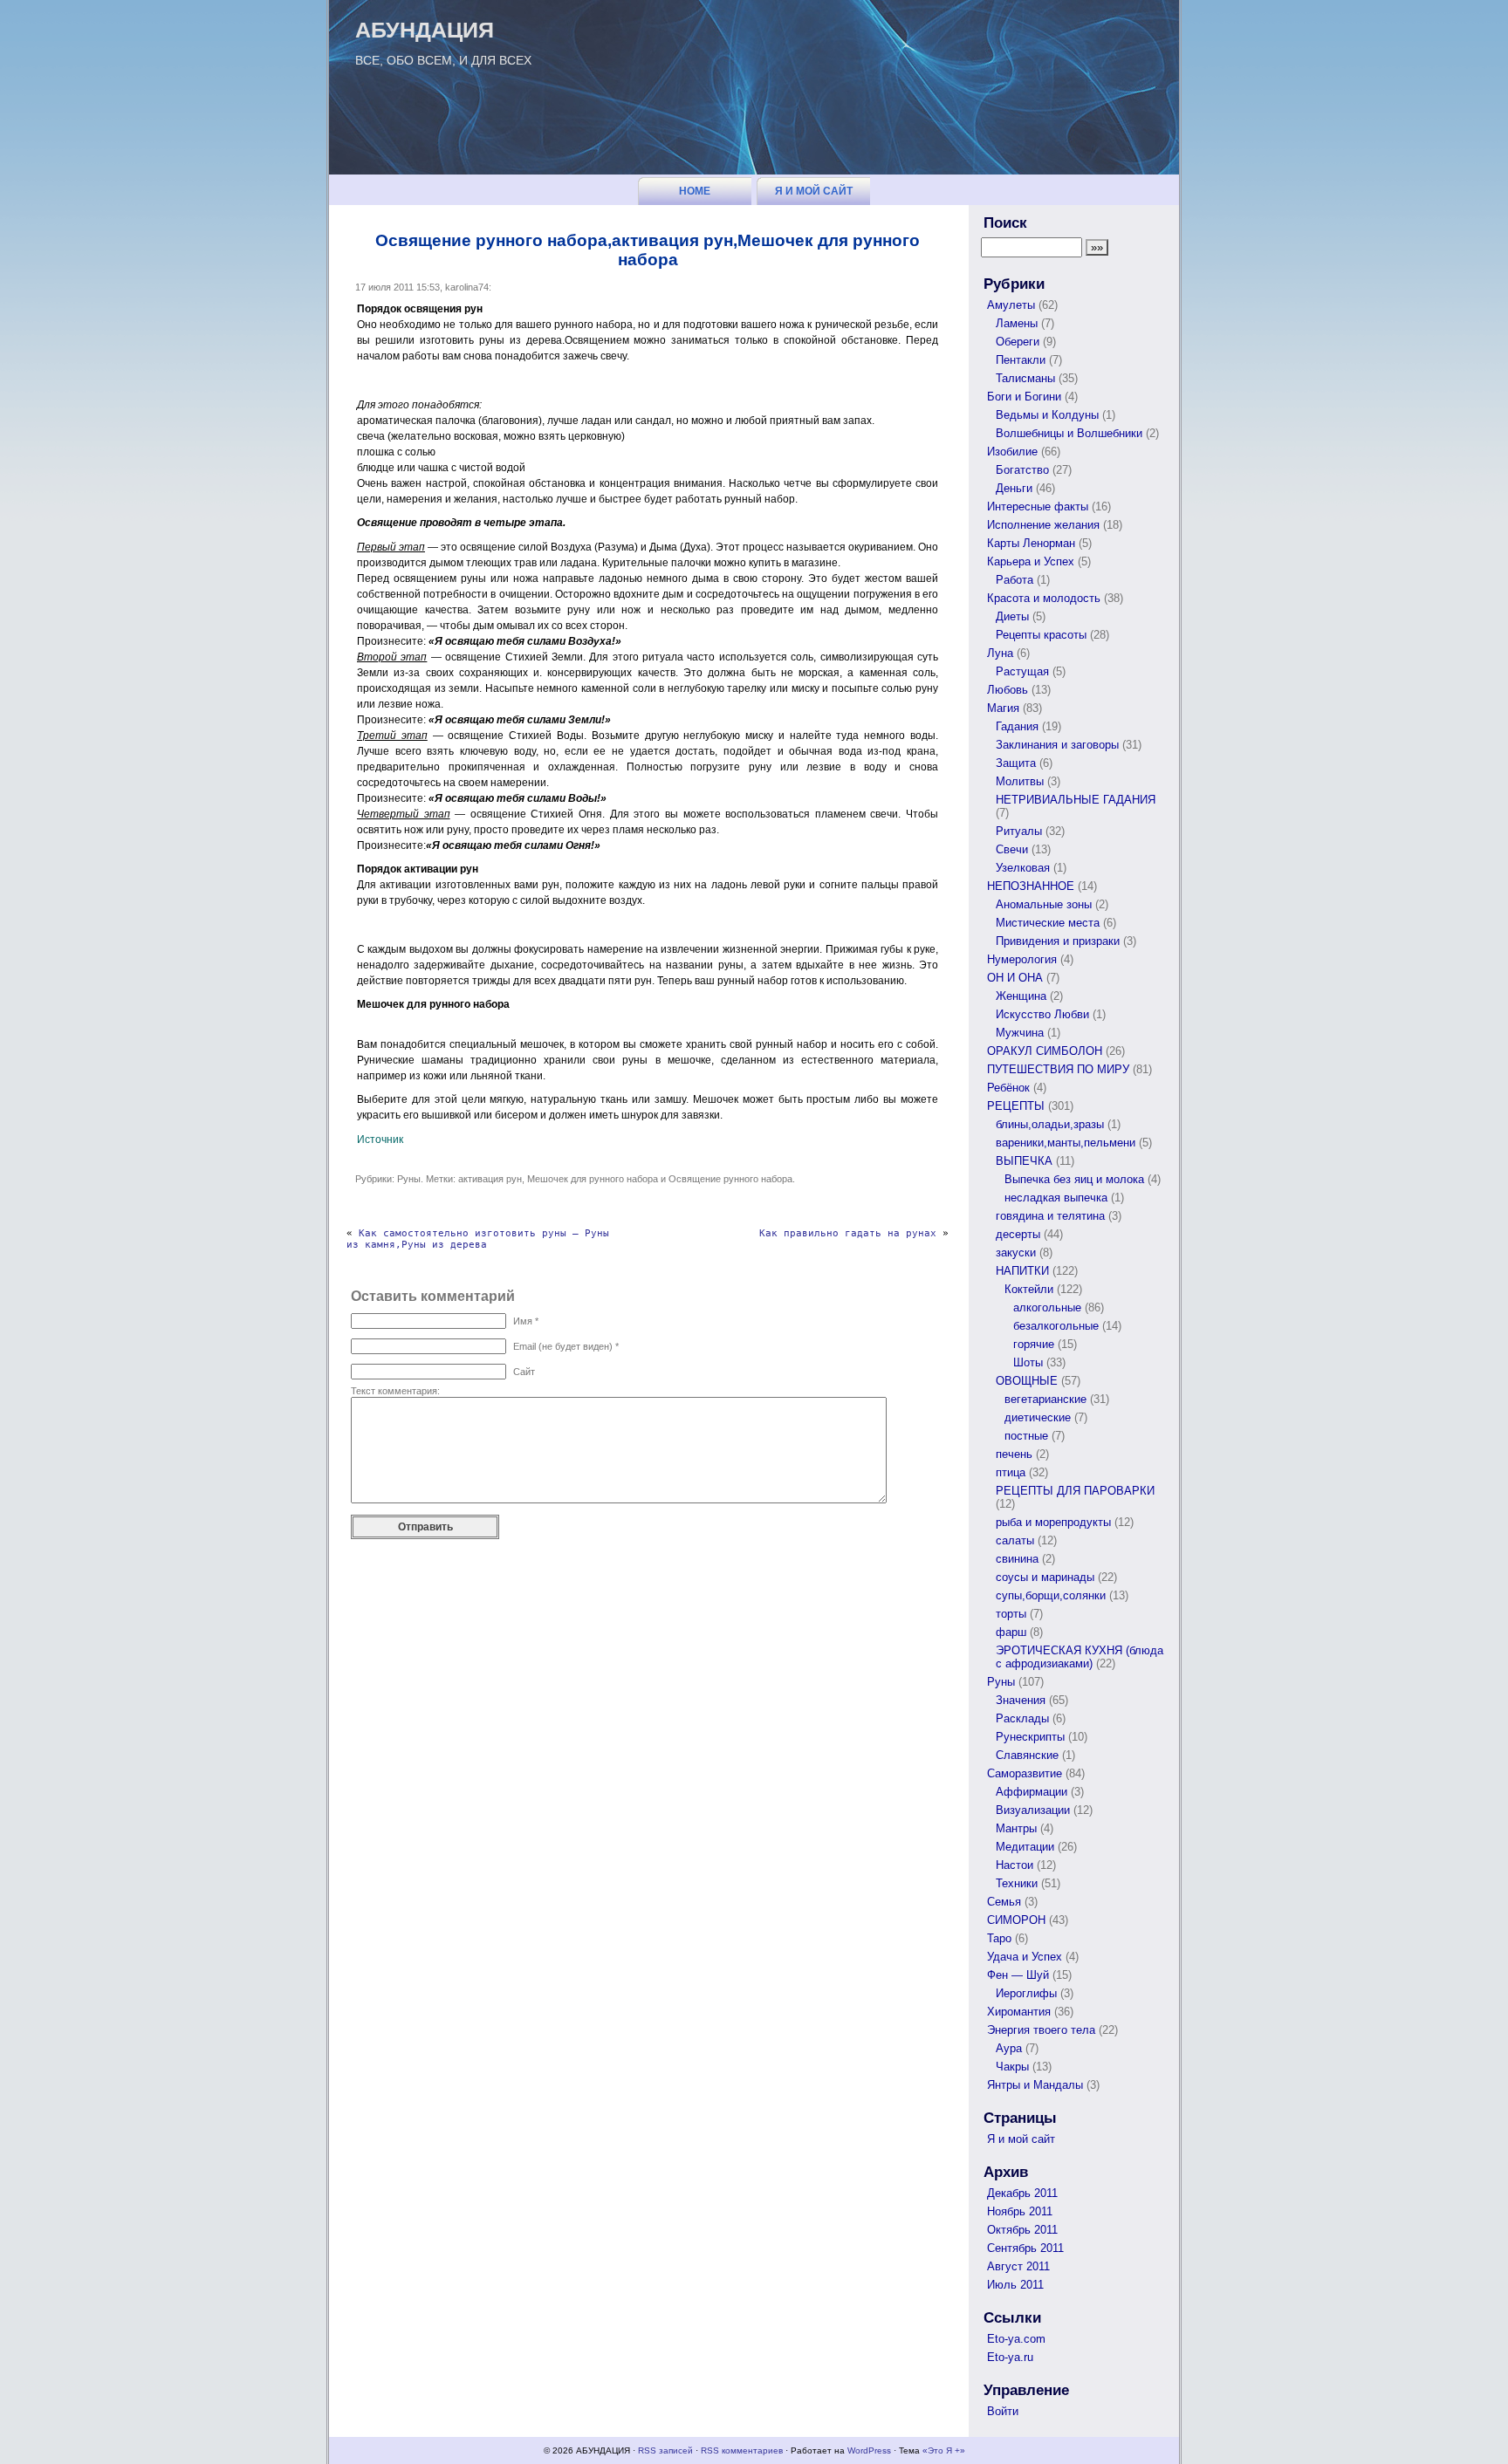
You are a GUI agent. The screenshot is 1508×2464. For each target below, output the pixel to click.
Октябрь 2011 (1022, 2230)
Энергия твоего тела (1041, 2030)
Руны (409, 1179)
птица (1011, 1472)
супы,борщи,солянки (1051, 1595)
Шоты (1028, 1362)
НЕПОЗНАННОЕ (1031, 886)
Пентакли (1021, 360)
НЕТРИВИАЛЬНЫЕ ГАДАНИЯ (1076, 800)
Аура (1009, 2048)
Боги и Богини (1024, 397)
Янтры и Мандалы (1035, 2085)
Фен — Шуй (1018, 1975)
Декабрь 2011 (1022, 2193)
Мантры (1016, 1828)
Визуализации (1033, 1810)
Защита (1016, 763)
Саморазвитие (1025, 1773)
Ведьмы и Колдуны (1047, 415)
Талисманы (1025, 378)
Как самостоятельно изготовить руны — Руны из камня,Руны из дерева (478, 1239)
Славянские (1027, 1755)
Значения (1021, 1700)
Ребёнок (1008, 1088)
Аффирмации (1032, 1792)
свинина (1017, 1559)
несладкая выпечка (1056, 1198)
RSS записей (665, 2450)
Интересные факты (1038, 506)
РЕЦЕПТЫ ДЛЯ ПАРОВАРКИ (1075, 1491)
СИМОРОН (1016, 1920)
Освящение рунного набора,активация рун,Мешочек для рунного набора (648, 250)
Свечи (1012, 849)
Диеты (1012, 616)
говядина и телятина (1050, 1216)
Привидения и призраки (1058, 941)
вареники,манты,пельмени (1066, 1143)
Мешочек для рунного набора (593, 1179)
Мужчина (1020, 1033)
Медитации (1025, 1847)
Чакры (1012, 2067)
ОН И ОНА (1015, 978)
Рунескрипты (1030, 1737)
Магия (1003, 708)
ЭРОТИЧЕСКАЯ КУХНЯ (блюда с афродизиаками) (1080, 1657)
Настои (1014, 1865)
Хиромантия (1019, 2012)
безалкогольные (1056, 1326)
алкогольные (1047, 1307)
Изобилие (1012, 452)
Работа (1014, 580)
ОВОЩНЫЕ (1027, 1381)
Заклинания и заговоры (1057, 745)
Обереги (1018, 342)
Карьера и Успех (1031, 561)
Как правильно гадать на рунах (848, 1233)
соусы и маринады (1045, 1577)
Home (695, 191)
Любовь (1008, 690)
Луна (1000, 653)
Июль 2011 (1015, 2285)
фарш (1011, 1632)
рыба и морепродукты (1053, 1522)
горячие (1034, 1344)
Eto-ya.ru (1010, 2357)
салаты (1015, 1540)
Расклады (1022, 1718)
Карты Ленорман (1031, 543)
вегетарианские (1045, 1399)
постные (1026, 1436)
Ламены (1017, 323)
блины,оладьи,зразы (1050, 1124)
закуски (1016, 1253)
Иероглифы (1026, 1993)
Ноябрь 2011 (1020, 2211)
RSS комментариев (742, 2450)
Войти (1003, 2411)
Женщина (1021, 996)
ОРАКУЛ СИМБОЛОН (1045, 1051)
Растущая (1022, 671)
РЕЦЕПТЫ (1016, 1106)
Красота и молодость (1044, 598)
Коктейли (1029, 1289)
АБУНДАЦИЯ (425, 30)
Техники (1017, 1883)
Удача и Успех (1025, 1957)
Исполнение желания (1043, 525)
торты (1011, 1614)
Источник (380, 1140)
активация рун (490, 1179)
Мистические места (1048, 923)
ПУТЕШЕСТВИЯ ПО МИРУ (1058, 1069)
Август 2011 (1018, 2266)
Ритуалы (1019, 831)
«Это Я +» (944, 2450)
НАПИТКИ (1022, 1271)
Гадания (1017, 726)
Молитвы (1020, 781)
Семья (1004, 1902)
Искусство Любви (1042, 1014)
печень (1014, 1454)
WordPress (869, 2450)
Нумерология (1022, 959)
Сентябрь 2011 (1025, 2248)
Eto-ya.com (1016, 2339)
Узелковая (1023, 868)
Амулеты (1011, 305)
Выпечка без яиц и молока (1074, 1179)
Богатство (1022, 470)
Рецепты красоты (1041, 635)
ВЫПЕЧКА (1024, 1161)
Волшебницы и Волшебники (1069, 433)
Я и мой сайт (814, 191)
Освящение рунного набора (730, 1179)
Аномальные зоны (1044, 904)
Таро (999, 1938)
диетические (1038, 1417)
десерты (1018, 1234)
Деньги (1014, 488)
